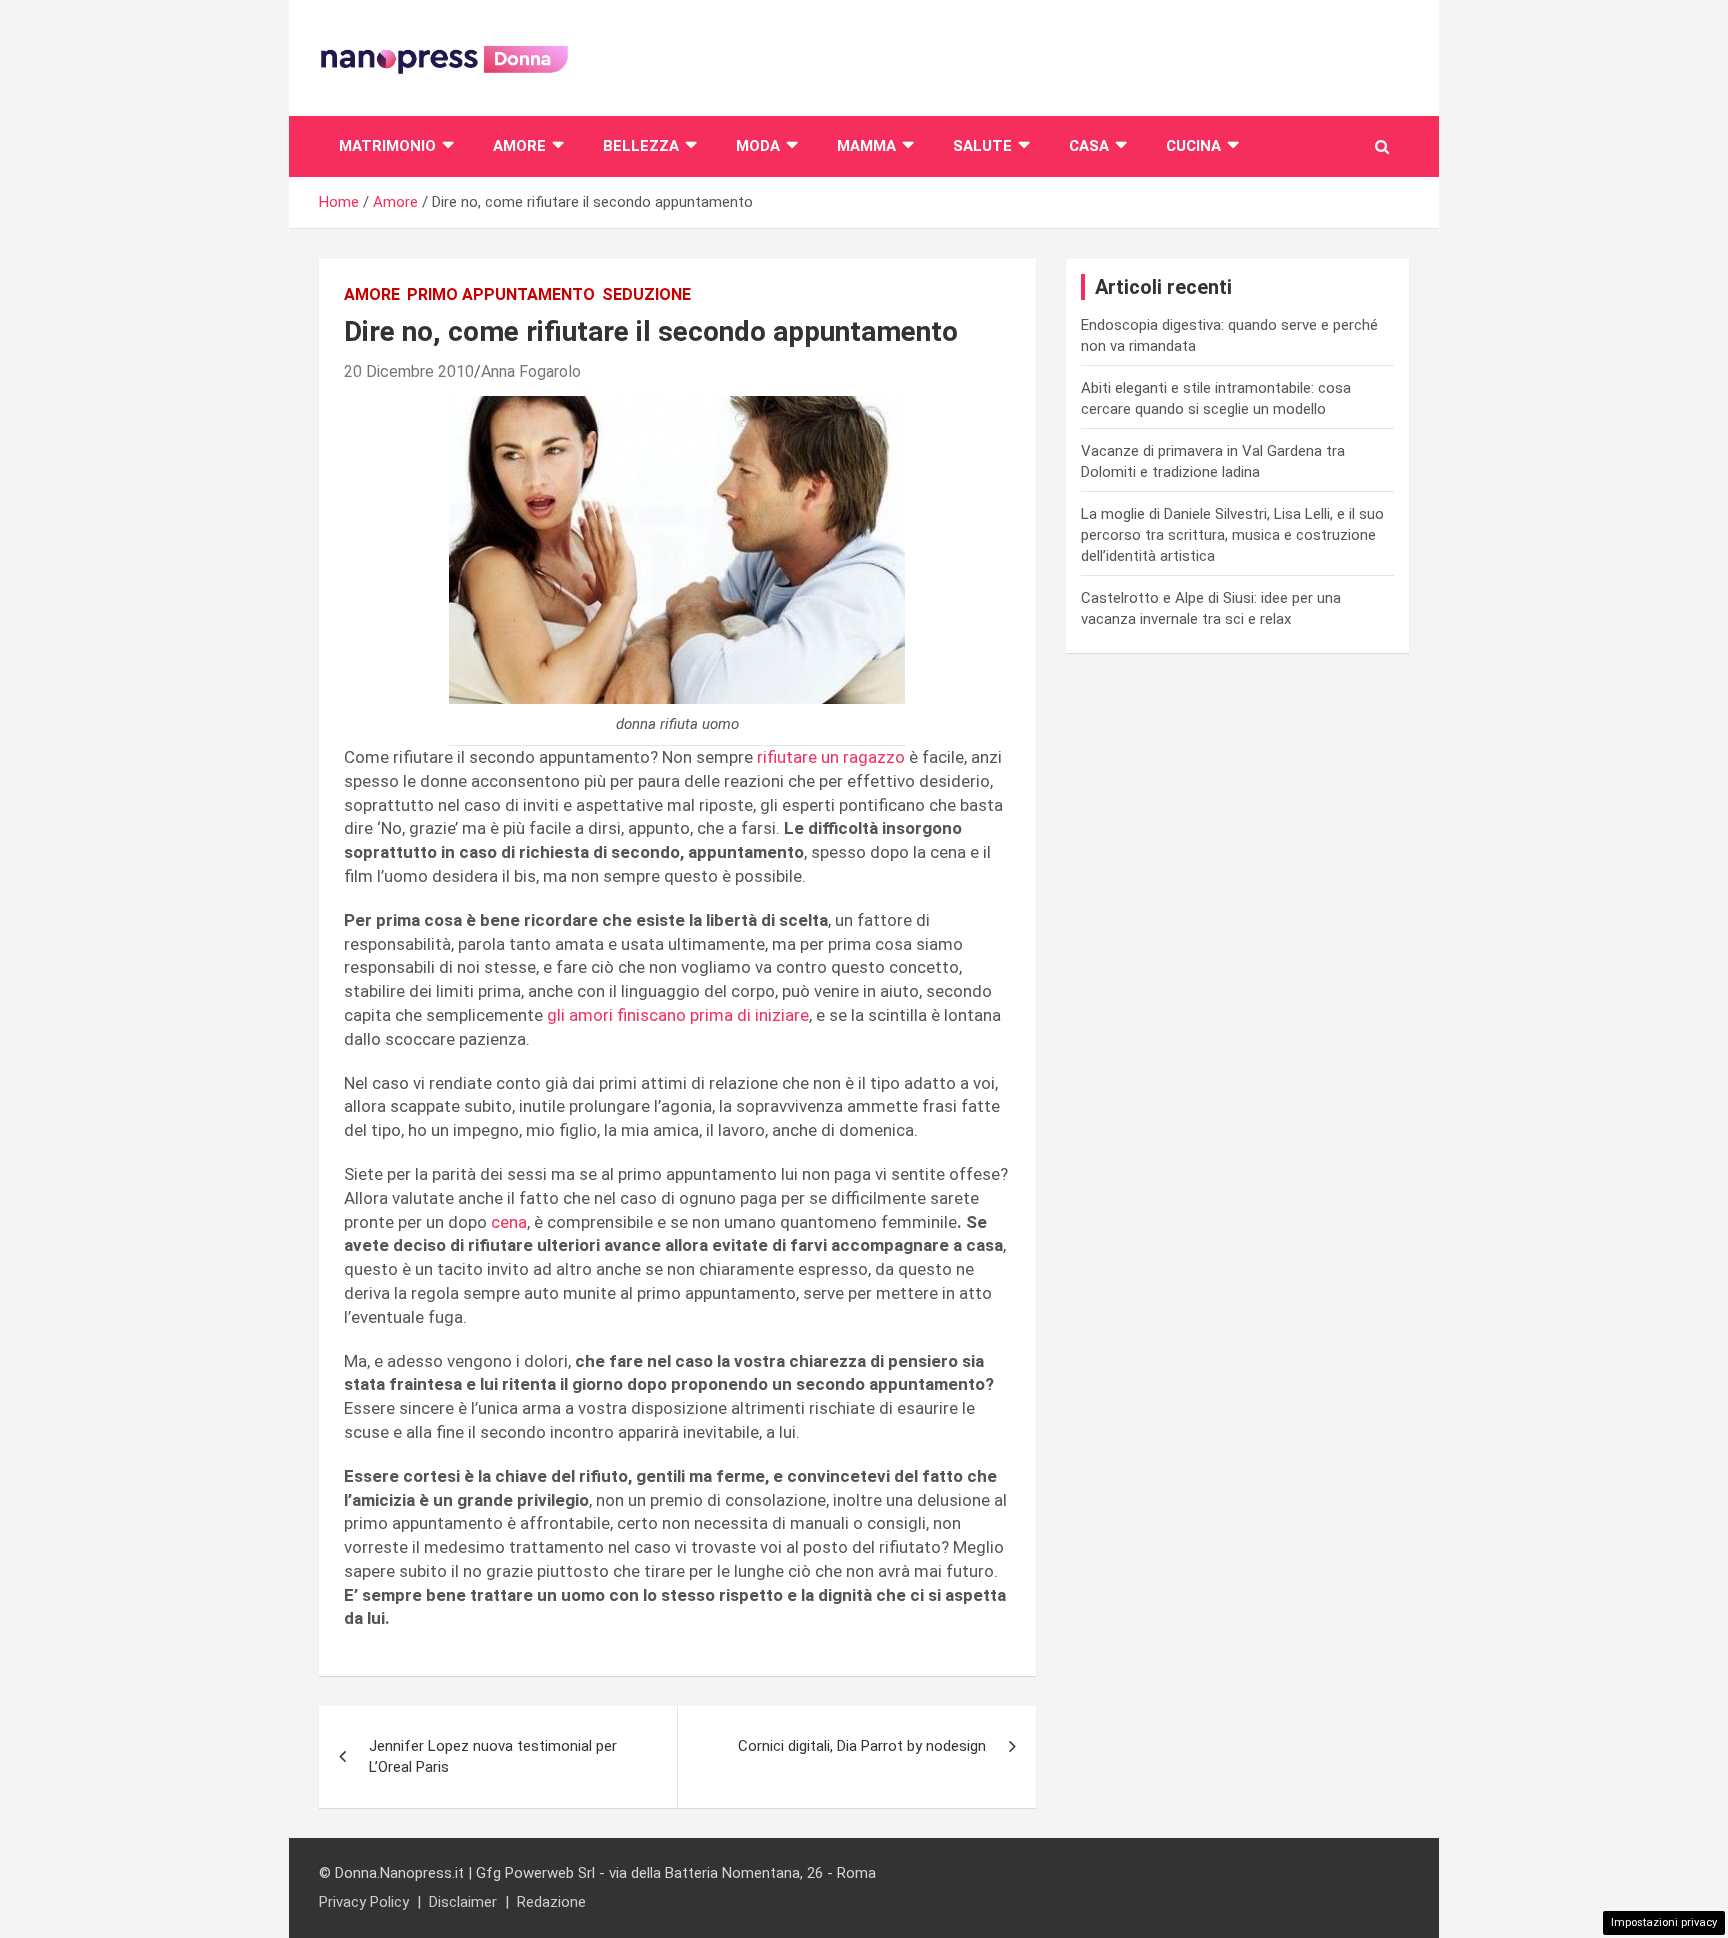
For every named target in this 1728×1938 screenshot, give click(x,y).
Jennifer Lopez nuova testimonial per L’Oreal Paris (493, 1756)
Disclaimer (463, 1902)
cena (509, 1222)
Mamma (866, 146)
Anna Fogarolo (531, 371)
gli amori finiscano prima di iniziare (678, 1015)
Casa (1089, 146)
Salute (982, 146)
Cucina (1193, 146)
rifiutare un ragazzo (831, 757)
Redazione (551, 1902)
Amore (519, 146)
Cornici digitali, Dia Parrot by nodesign (862, 1746)
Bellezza (641, 146)
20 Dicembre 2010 (409, 371)
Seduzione (646, 294)
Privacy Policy (364, 1902)
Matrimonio (387, 146)
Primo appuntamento (501, 294)
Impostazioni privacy (1664, 1922)
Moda (758, 146)
